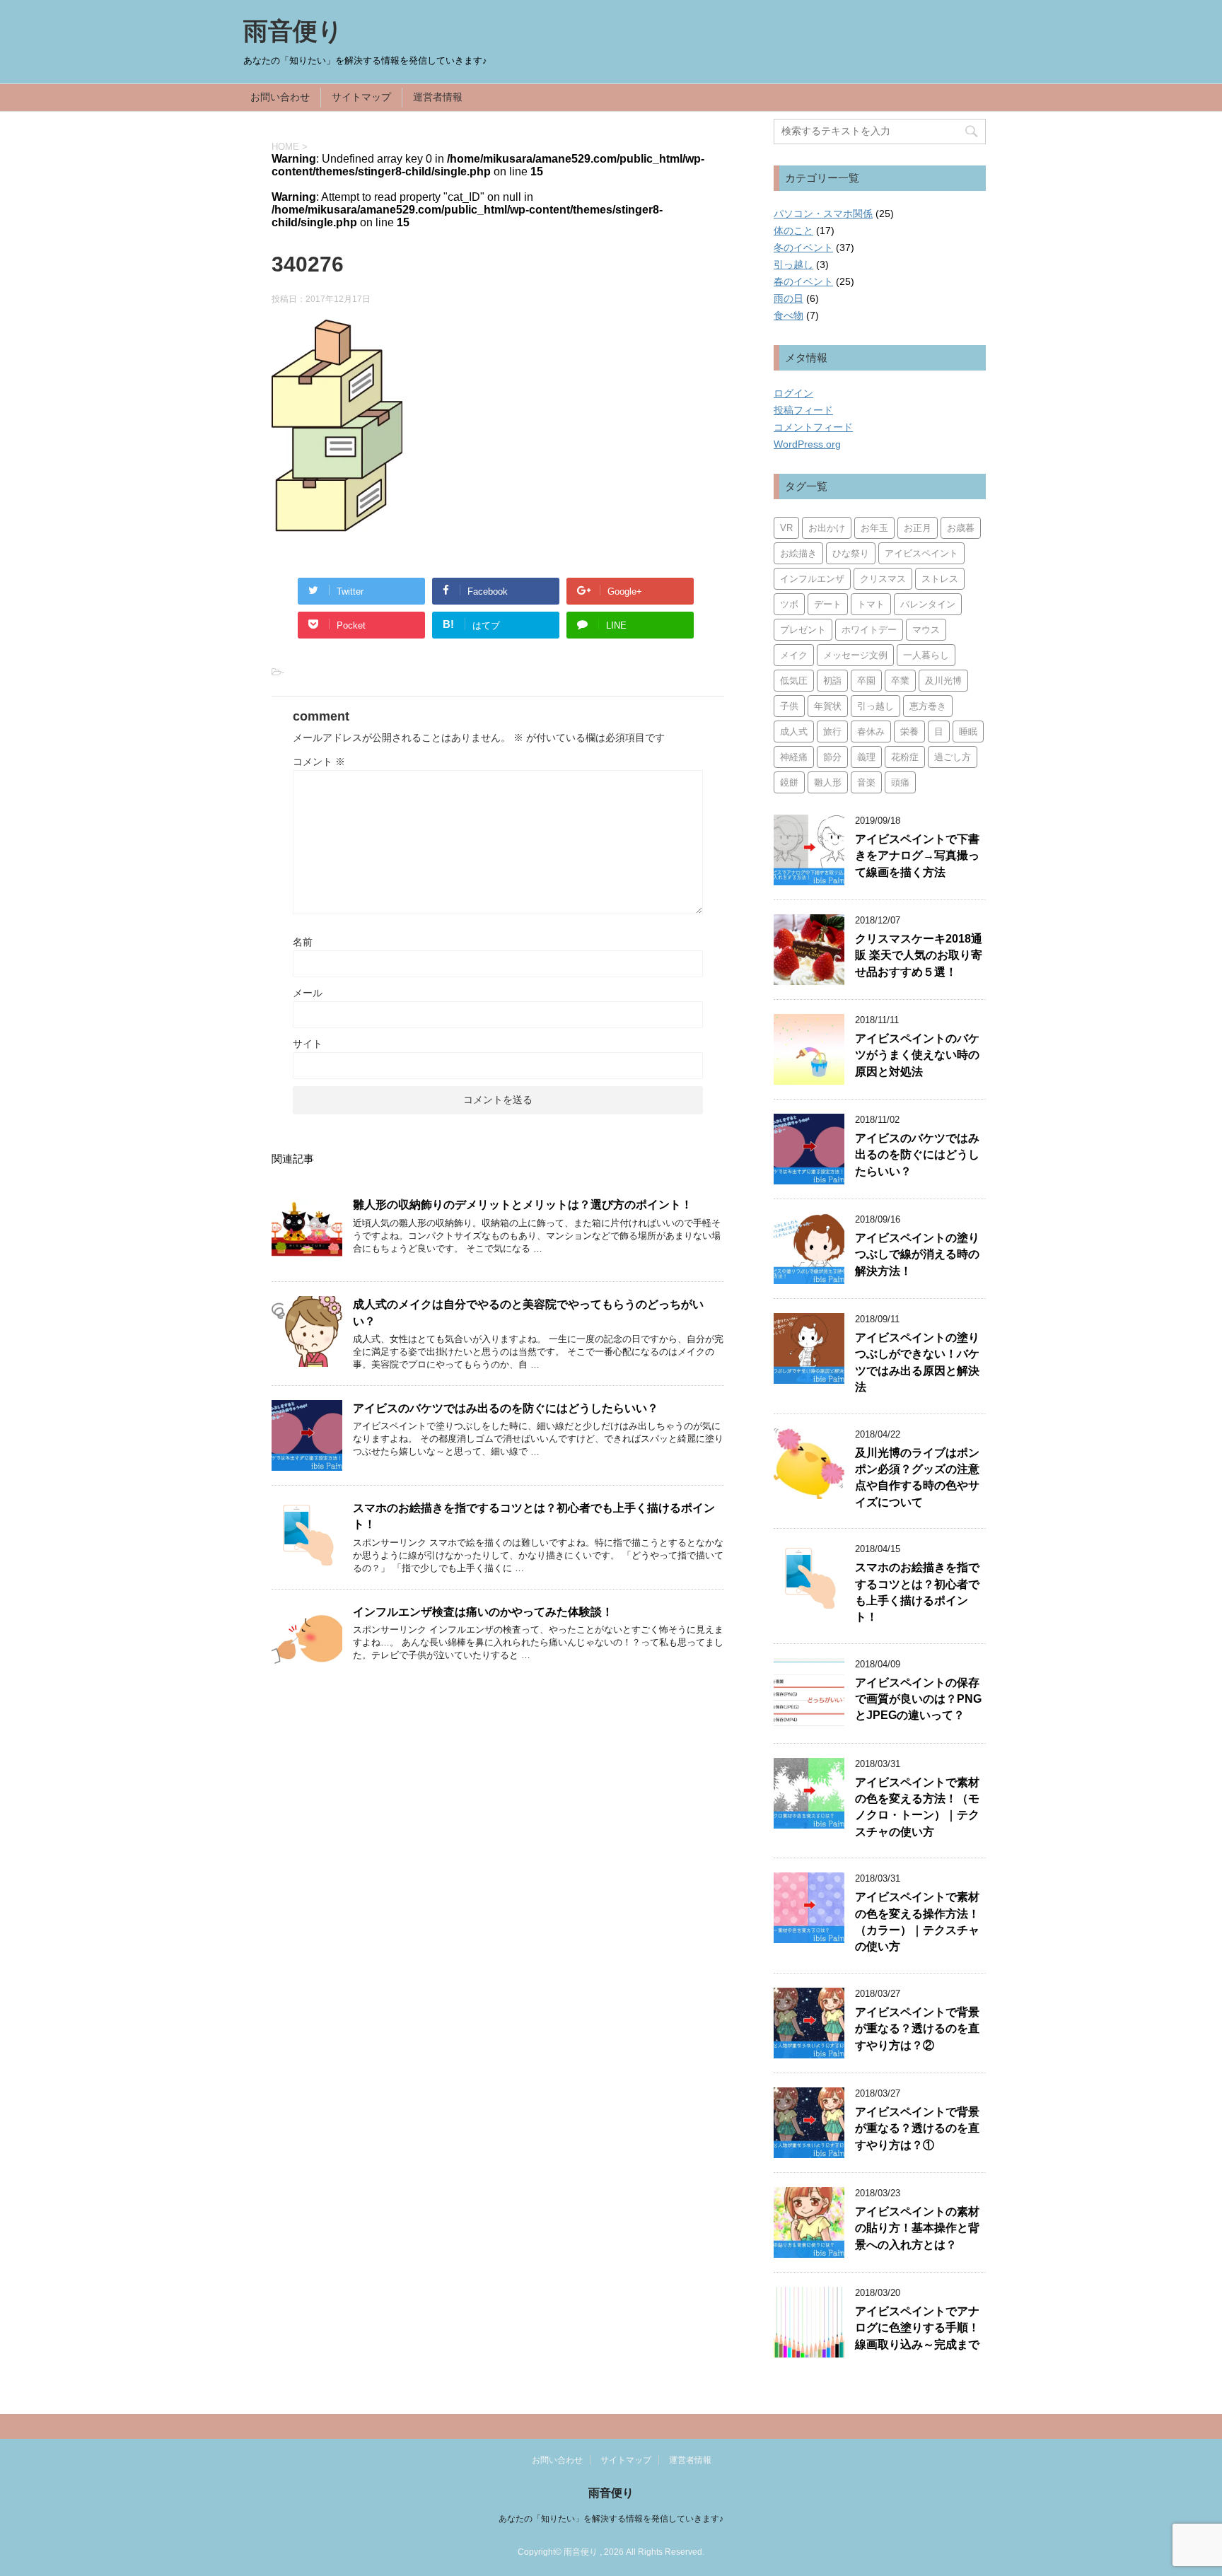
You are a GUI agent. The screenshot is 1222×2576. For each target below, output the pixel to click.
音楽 (866, 782)
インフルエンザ (812, 579)
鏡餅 (789, 782)
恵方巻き (928, 706)
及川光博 (943, 681)
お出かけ (827, 528)
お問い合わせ (280, 97)
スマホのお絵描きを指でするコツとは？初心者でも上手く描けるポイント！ (917, 1592)
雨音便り (293, 31)
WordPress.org (807, 444)
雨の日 (789, 298)
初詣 (832, 681)
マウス (926, 630)
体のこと (793, 231)
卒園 (866, 681)
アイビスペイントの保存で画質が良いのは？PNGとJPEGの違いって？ (918, 1699)
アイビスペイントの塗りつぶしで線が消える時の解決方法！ (917, 1254)
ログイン (793, 393)
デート (828, 604)
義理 (866, 757)
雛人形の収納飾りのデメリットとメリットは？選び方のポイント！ (523, 1205)
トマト (871, 604)
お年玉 (874, 528)
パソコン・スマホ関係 (823, 214)
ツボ (789, 604)
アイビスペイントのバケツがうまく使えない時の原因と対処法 (917, 1055)
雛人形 (828, 782)
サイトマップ (361, 97)
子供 (789, 706)
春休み (871, 732)
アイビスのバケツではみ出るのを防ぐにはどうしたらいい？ (506, 1408)
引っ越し (793, 264)
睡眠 (968, 732)
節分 (832, 757)
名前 (303, 942)
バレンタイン (928, 604)
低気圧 (794, 681)
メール (308, 993)
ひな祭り (851, 553)
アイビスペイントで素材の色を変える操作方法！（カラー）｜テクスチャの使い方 (917, 1922)
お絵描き (798, 553)
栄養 (909, 732)
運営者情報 (438, 97)
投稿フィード (803, 410)
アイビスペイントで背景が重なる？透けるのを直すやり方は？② (917, 2029)
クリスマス (883, 579)
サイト (308, 1044)
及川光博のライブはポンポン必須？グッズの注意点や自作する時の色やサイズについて (917, 1478)
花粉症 (905, 757)
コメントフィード (813, 427)
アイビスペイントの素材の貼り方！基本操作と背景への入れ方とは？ (917, 2228)
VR (786, 528)
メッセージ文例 (855, 655)
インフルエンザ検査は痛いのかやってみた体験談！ (483, 1612)
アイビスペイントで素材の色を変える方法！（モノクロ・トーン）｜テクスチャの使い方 (917, 1807)
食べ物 (789, 315)
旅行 (832, 732)
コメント (319, 762)
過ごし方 (953, 757)
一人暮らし (926, 655)
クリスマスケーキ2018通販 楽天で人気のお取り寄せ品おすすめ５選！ (919, 955)
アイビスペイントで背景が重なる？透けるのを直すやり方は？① (917, 2128)
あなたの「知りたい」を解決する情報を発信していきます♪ (611, 2519)
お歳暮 (961, 528)
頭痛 (900, 782)
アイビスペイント (921, 553)
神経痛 (794, 757)
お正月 (918, 528)
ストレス (940, 579)
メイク (794, 655)
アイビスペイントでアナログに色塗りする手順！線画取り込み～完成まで (917, 2328)
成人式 (794, 732)
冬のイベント (803, 247)
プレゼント (803, 630)
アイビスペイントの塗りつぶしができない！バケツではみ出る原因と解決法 (917, 1362)
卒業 (900, 681)
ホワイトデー (869, 630)
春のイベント (803, 281)
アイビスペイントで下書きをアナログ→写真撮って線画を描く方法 (917, 856)
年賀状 (828, 706)
